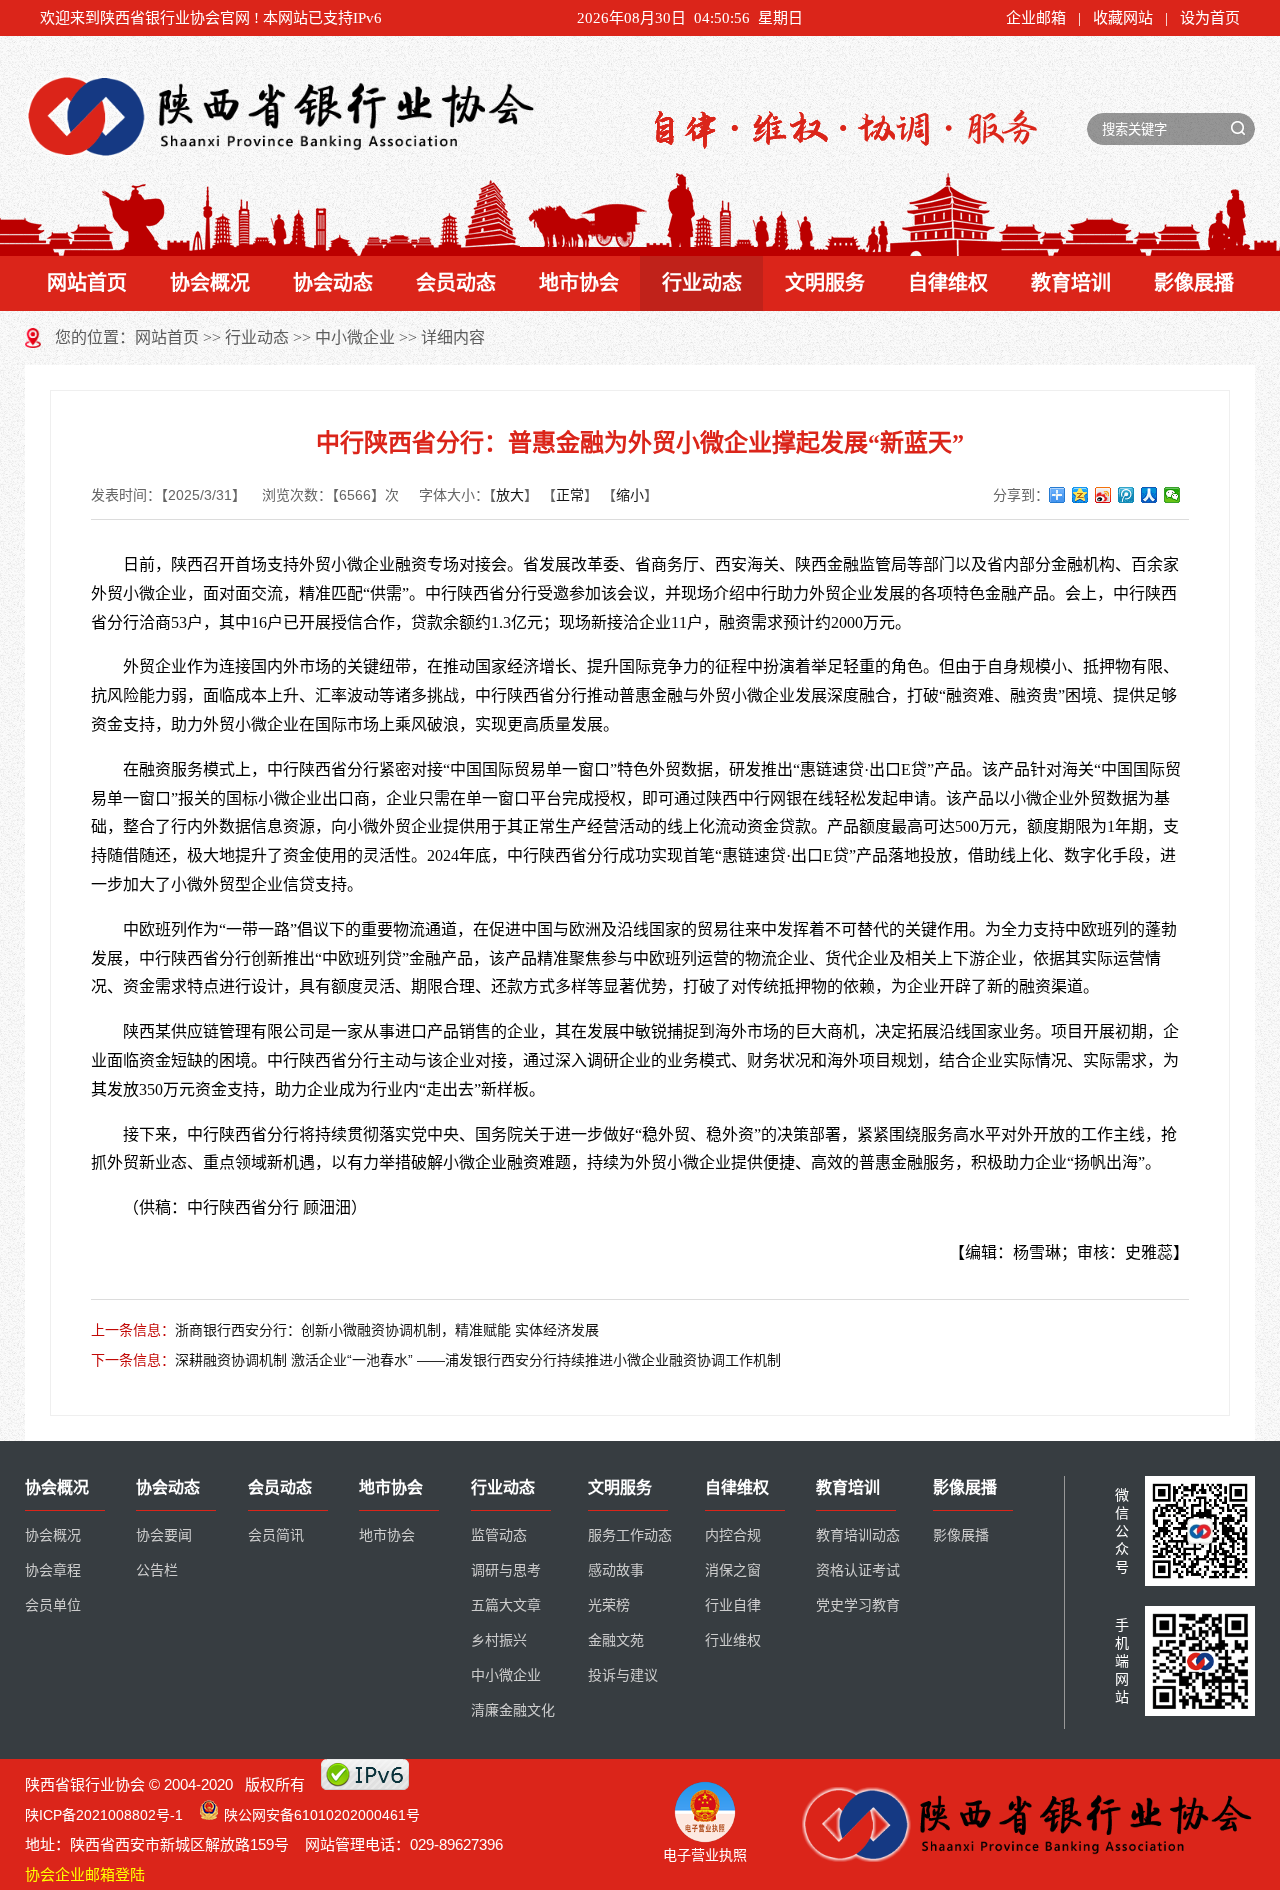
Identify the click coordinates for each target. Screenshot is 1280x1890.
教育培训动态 (858, 1535)
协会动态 (333, 283)
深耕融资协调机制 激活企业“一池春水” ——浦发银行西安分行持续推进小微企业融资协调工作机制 (478, 1360)
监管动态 (499, 1535)
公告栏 (157, 1570)
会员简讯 (276, 1535)
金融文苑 (616, 1640)
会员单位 (53, 1605)
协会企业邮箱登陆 (85, 1874)
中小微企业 (355, 337)
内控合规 (733, 1535)
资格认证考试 (858, 1570)
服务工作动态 (630, 1535)
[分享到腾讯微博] (1126, 495)
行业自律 (733, 1605)
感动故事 (616, 1570)
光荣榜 (609, 1605)
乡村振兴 (499, 1640)
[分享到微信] (1172, 495)
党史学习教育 (858, 1605)
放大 (510, 495)
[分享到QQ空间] (1080, 495)
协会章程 (53, 1570)
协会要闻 (164, 1535)
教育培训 (1071, 283)
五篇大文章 (506, 1605)
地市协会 (579, 283)
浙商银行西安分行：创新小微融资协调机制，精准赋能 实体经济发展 (387, 1330)
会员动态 (456, 283)
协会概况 (210, 283)
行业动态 (702, 283)
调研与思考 (506, 1570)
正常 (570, 495)
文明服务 (825, 283)
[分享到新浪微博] (1103, 495)
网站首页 (87, 283)
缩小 (630, 495)
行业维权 (733, 1640)
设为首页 (1210, 18)
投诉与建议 (623, 1675)
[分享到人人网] (1149, 495)
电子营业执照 (705, 1855)
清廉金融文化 (513, 1710)
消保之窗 (733, 1570)
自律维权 (948, 283)
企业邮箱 (1036, 18)
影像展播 (1194, 283)
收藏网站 (1123, 18)
